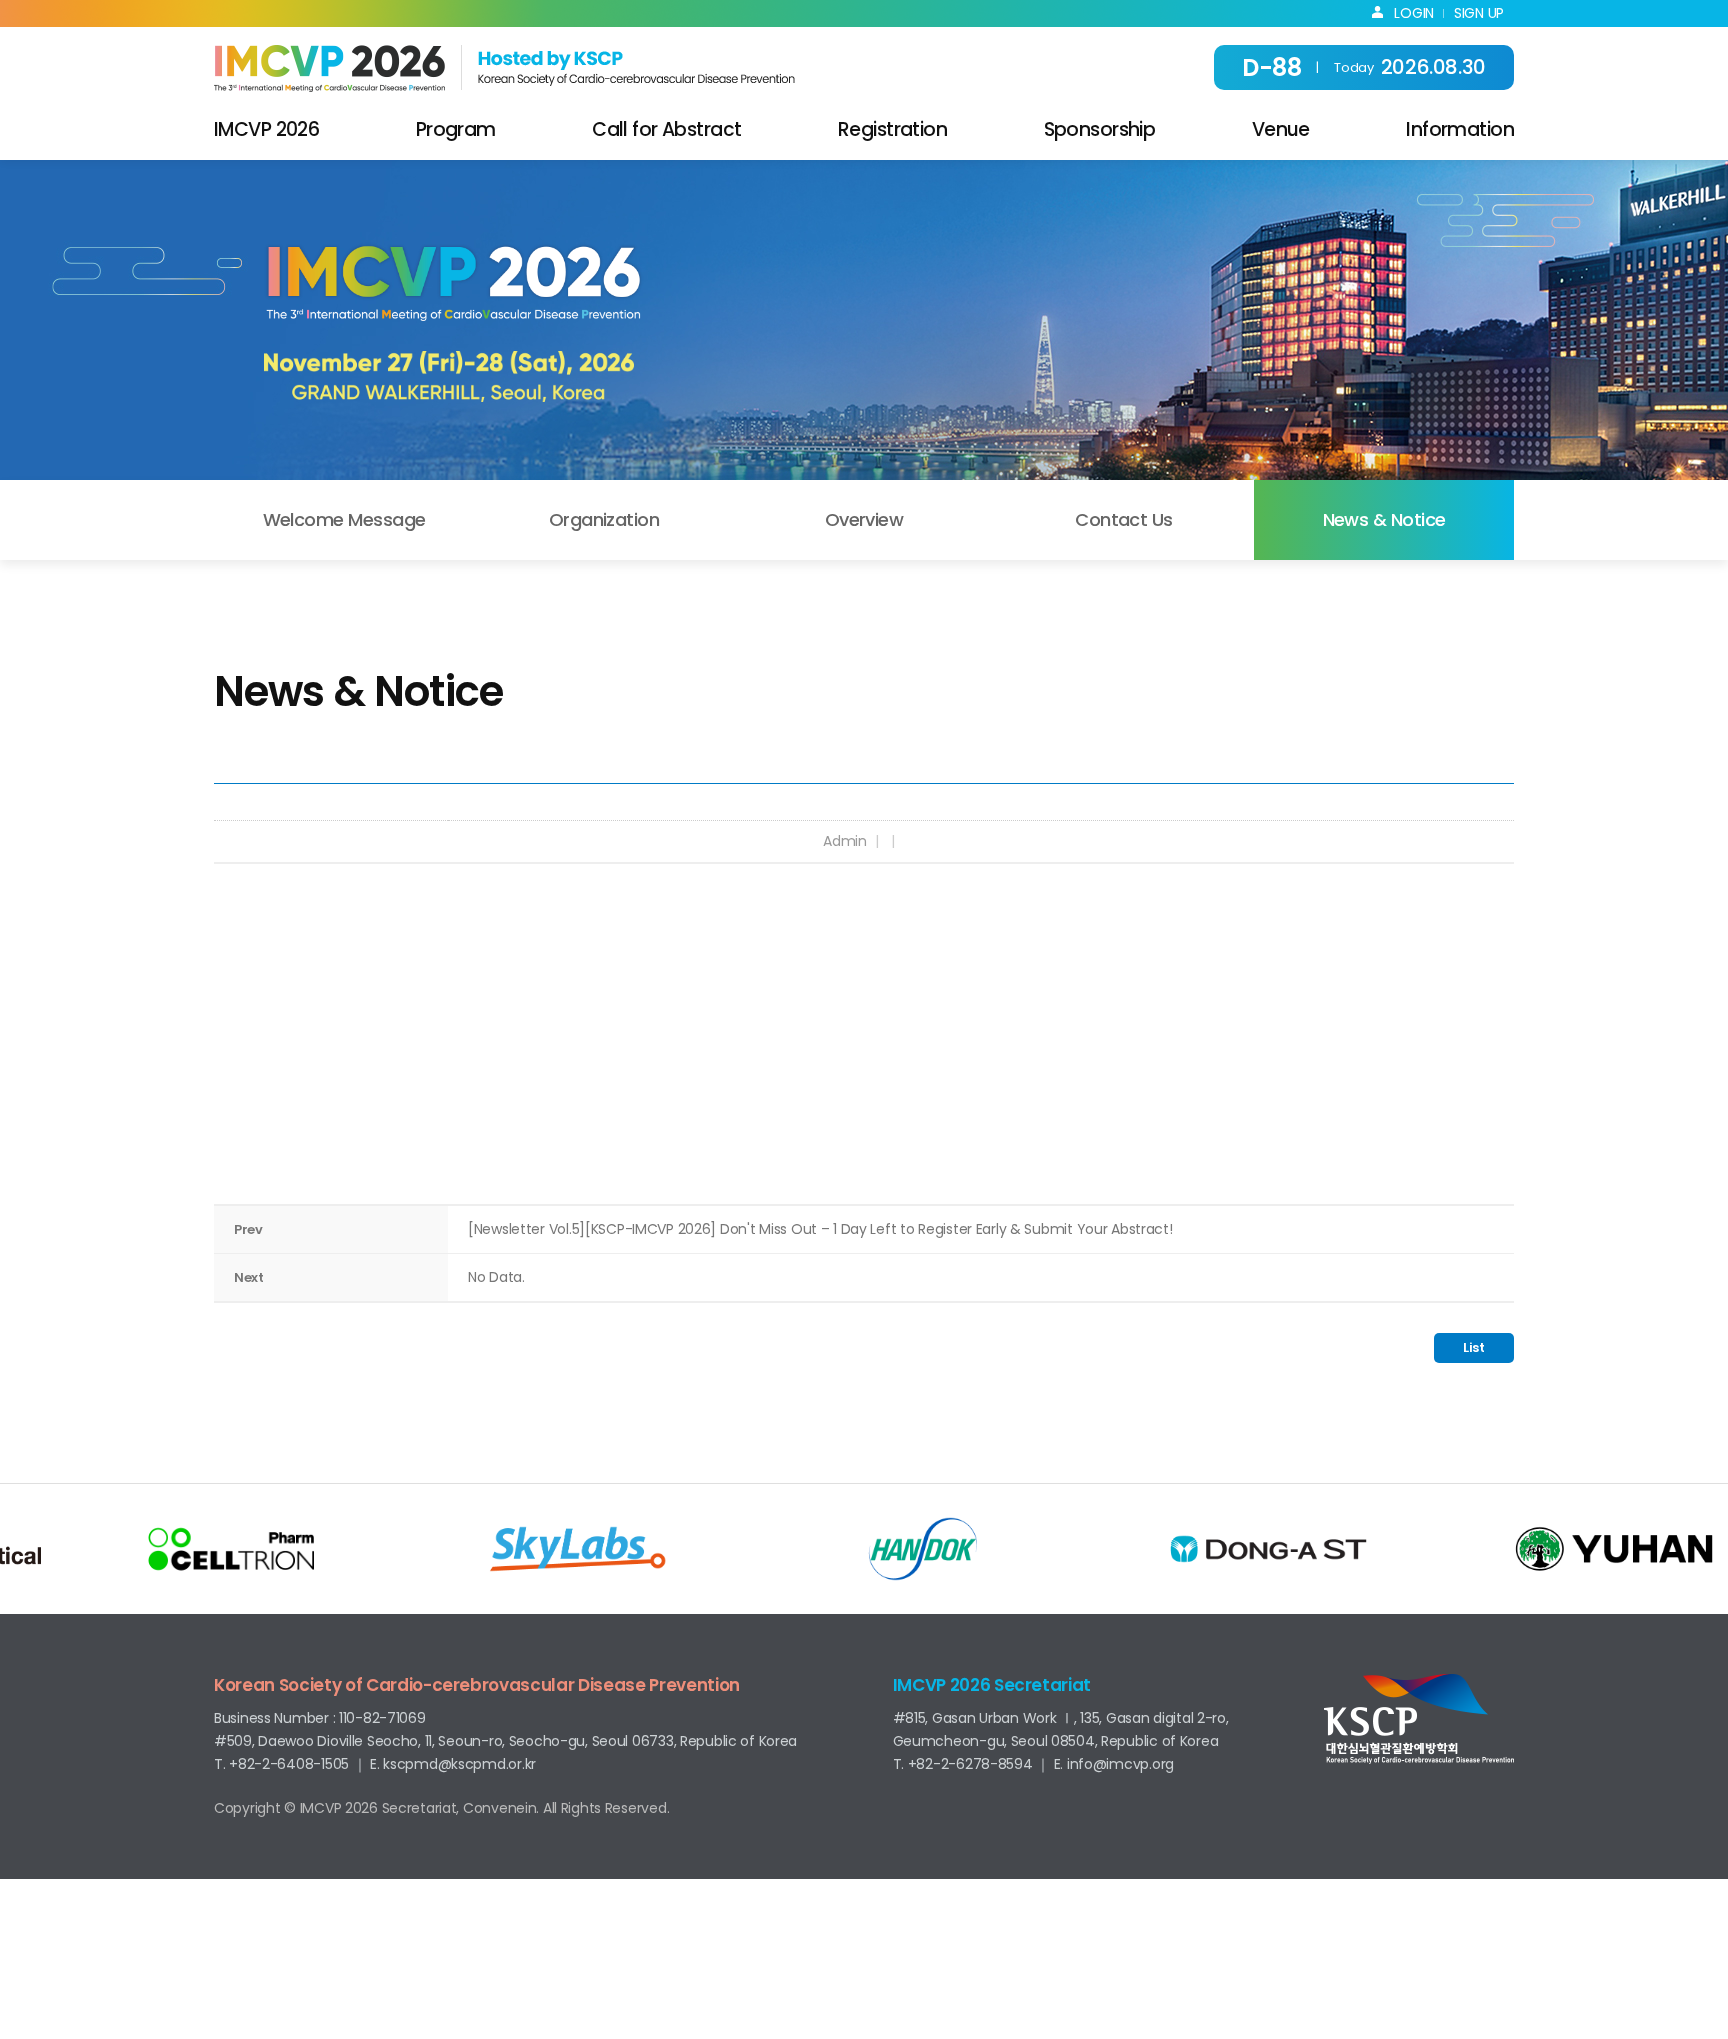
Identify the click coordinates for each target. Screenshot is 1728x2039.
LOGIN (1408, 13)
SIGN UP (1479, 13)
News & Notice (1384, 519)
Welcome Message (344, 519)
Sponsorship (1100, 129)
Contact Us (1124, 519)
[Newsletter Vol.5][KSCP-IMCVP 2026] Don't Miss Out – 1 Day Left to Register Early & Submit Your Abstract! (820, 1229)
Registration (892, 129)
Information (1460, 129)
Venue (1281, 129)
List (1474, 1347)
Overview (864, 519)
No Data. (496, 1277)
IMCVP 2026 (266, 129)
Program (456, 129)
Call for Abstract (666, 129)
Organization (604, 519)
